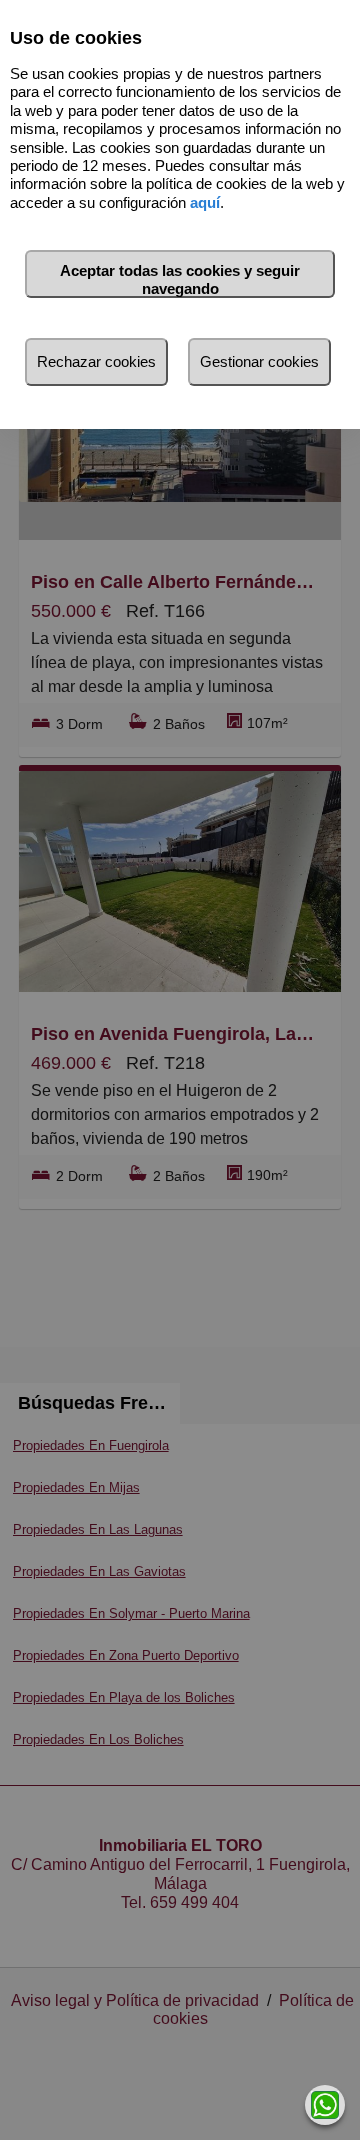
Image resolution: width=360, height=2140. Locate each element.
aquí (205, 202)
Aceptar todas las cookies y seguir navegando (180, 279)
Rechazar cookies (96, 361)
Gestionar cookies (259, 361)
